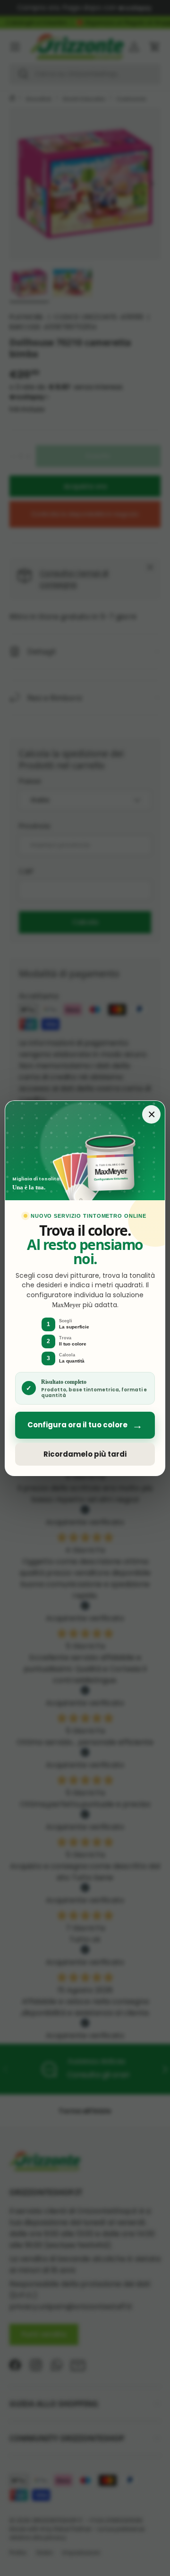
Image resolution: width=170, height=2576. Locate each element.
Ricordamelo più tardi (85, 1454)
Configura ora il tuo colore (85, 1425)
